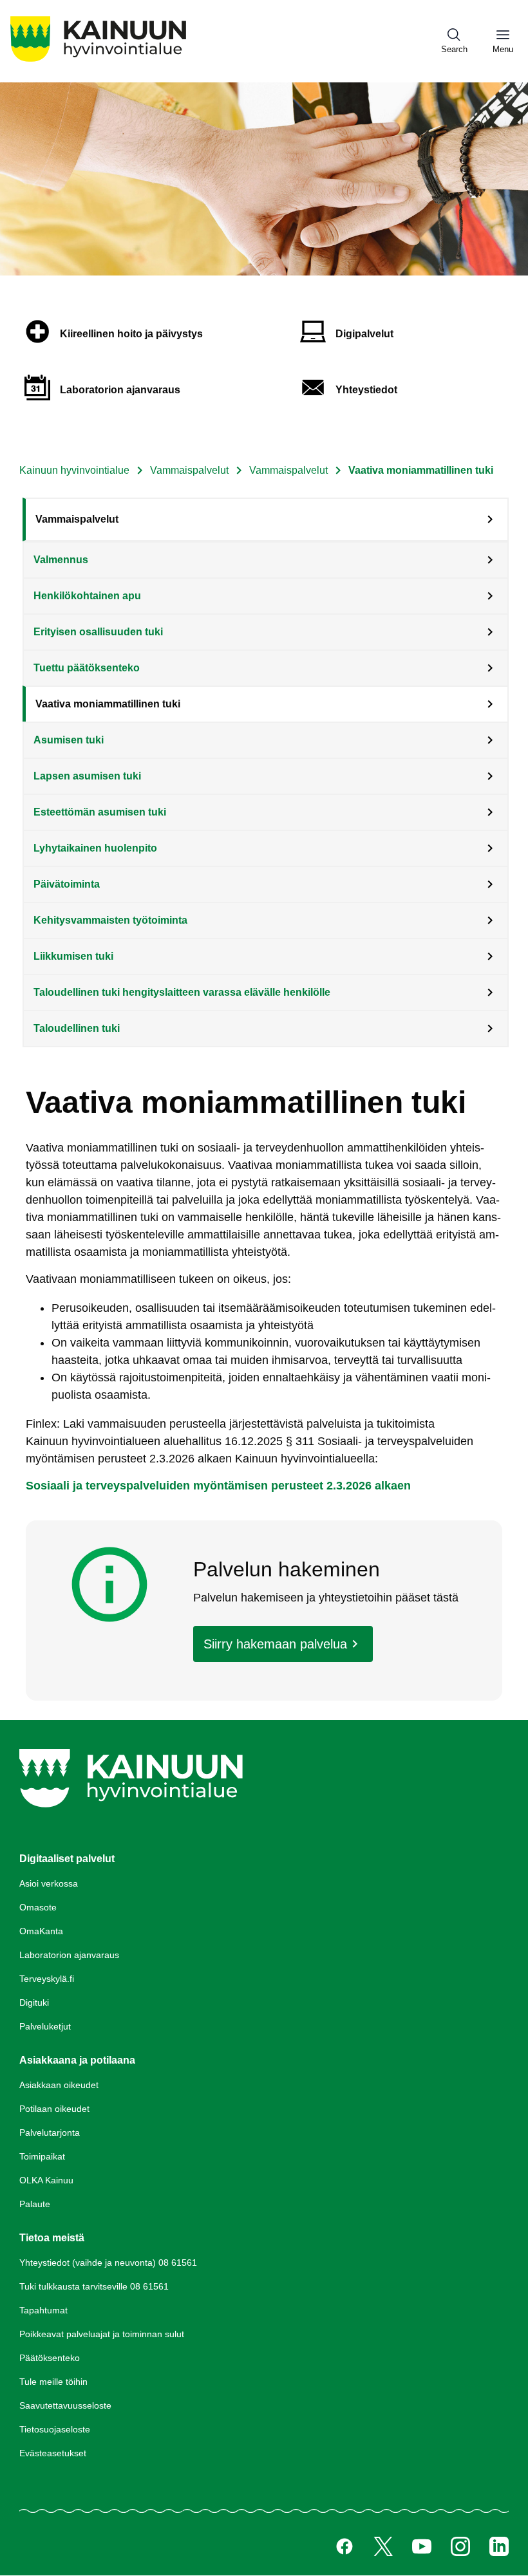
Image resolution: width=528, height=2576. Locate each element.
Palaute (35, 2204)
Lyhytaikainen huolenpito (95, 848)
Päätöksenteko (50, 2358)
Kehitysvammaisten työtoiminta (110, 920)
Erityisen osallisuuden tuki (98, 632)
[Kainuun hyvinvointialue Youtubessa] (422, 2546)
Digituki (34, 2002)
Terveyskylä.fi (47, 1979)
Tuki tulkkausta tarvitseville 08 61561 (94, 2286)
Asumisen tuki (69, 740)
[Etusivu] (98, 61)
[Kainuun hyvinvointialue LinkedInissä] (499, 2546)
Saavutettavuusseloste (65, 2405)
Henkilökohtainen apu (87, 596)
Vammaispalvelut (189, 470)
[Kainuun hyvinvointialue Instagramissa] (460, 2546)
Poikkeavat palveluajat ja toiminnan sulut (102, 2334)
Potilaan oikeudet (54, 2109)
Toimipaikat (42, 2156)
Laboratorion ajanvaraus (69, 1955)
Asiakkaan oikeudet (59, 2085)
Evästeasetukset (53, 2453)
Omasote (38, 1907)
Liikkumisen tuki (73, 956)
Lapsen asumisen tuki (87, 776)
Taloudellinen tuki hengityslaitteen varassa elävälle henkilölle (182, 992)
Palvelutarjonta (50, 2133)
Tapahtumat (43, 2310)
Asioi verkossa (49, 1883)
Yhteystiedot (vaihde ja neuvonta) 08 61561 (108, 2263)
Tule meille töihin (53, 2382)
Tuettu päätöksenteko (87, 668)
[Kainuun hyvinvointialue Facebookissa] (344, 2546)
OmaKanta (41, 1931)
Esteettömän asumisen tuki (100, 812)
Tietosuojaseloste (55, 2429)
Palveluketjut (45, 2026)
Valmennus (61, 560)
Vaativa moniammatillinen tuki (108, 704)
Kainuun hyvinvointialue (74, 470)
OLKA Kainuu (46, 2180)
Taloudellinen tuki (77, 1028)
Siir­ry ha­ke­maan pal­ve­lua (275, 1644)
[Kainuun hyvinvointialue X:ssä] (383, 2546)
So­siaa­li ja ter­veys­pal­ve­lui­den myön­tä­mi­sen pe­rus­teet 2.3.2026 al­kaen (218, 1486)
